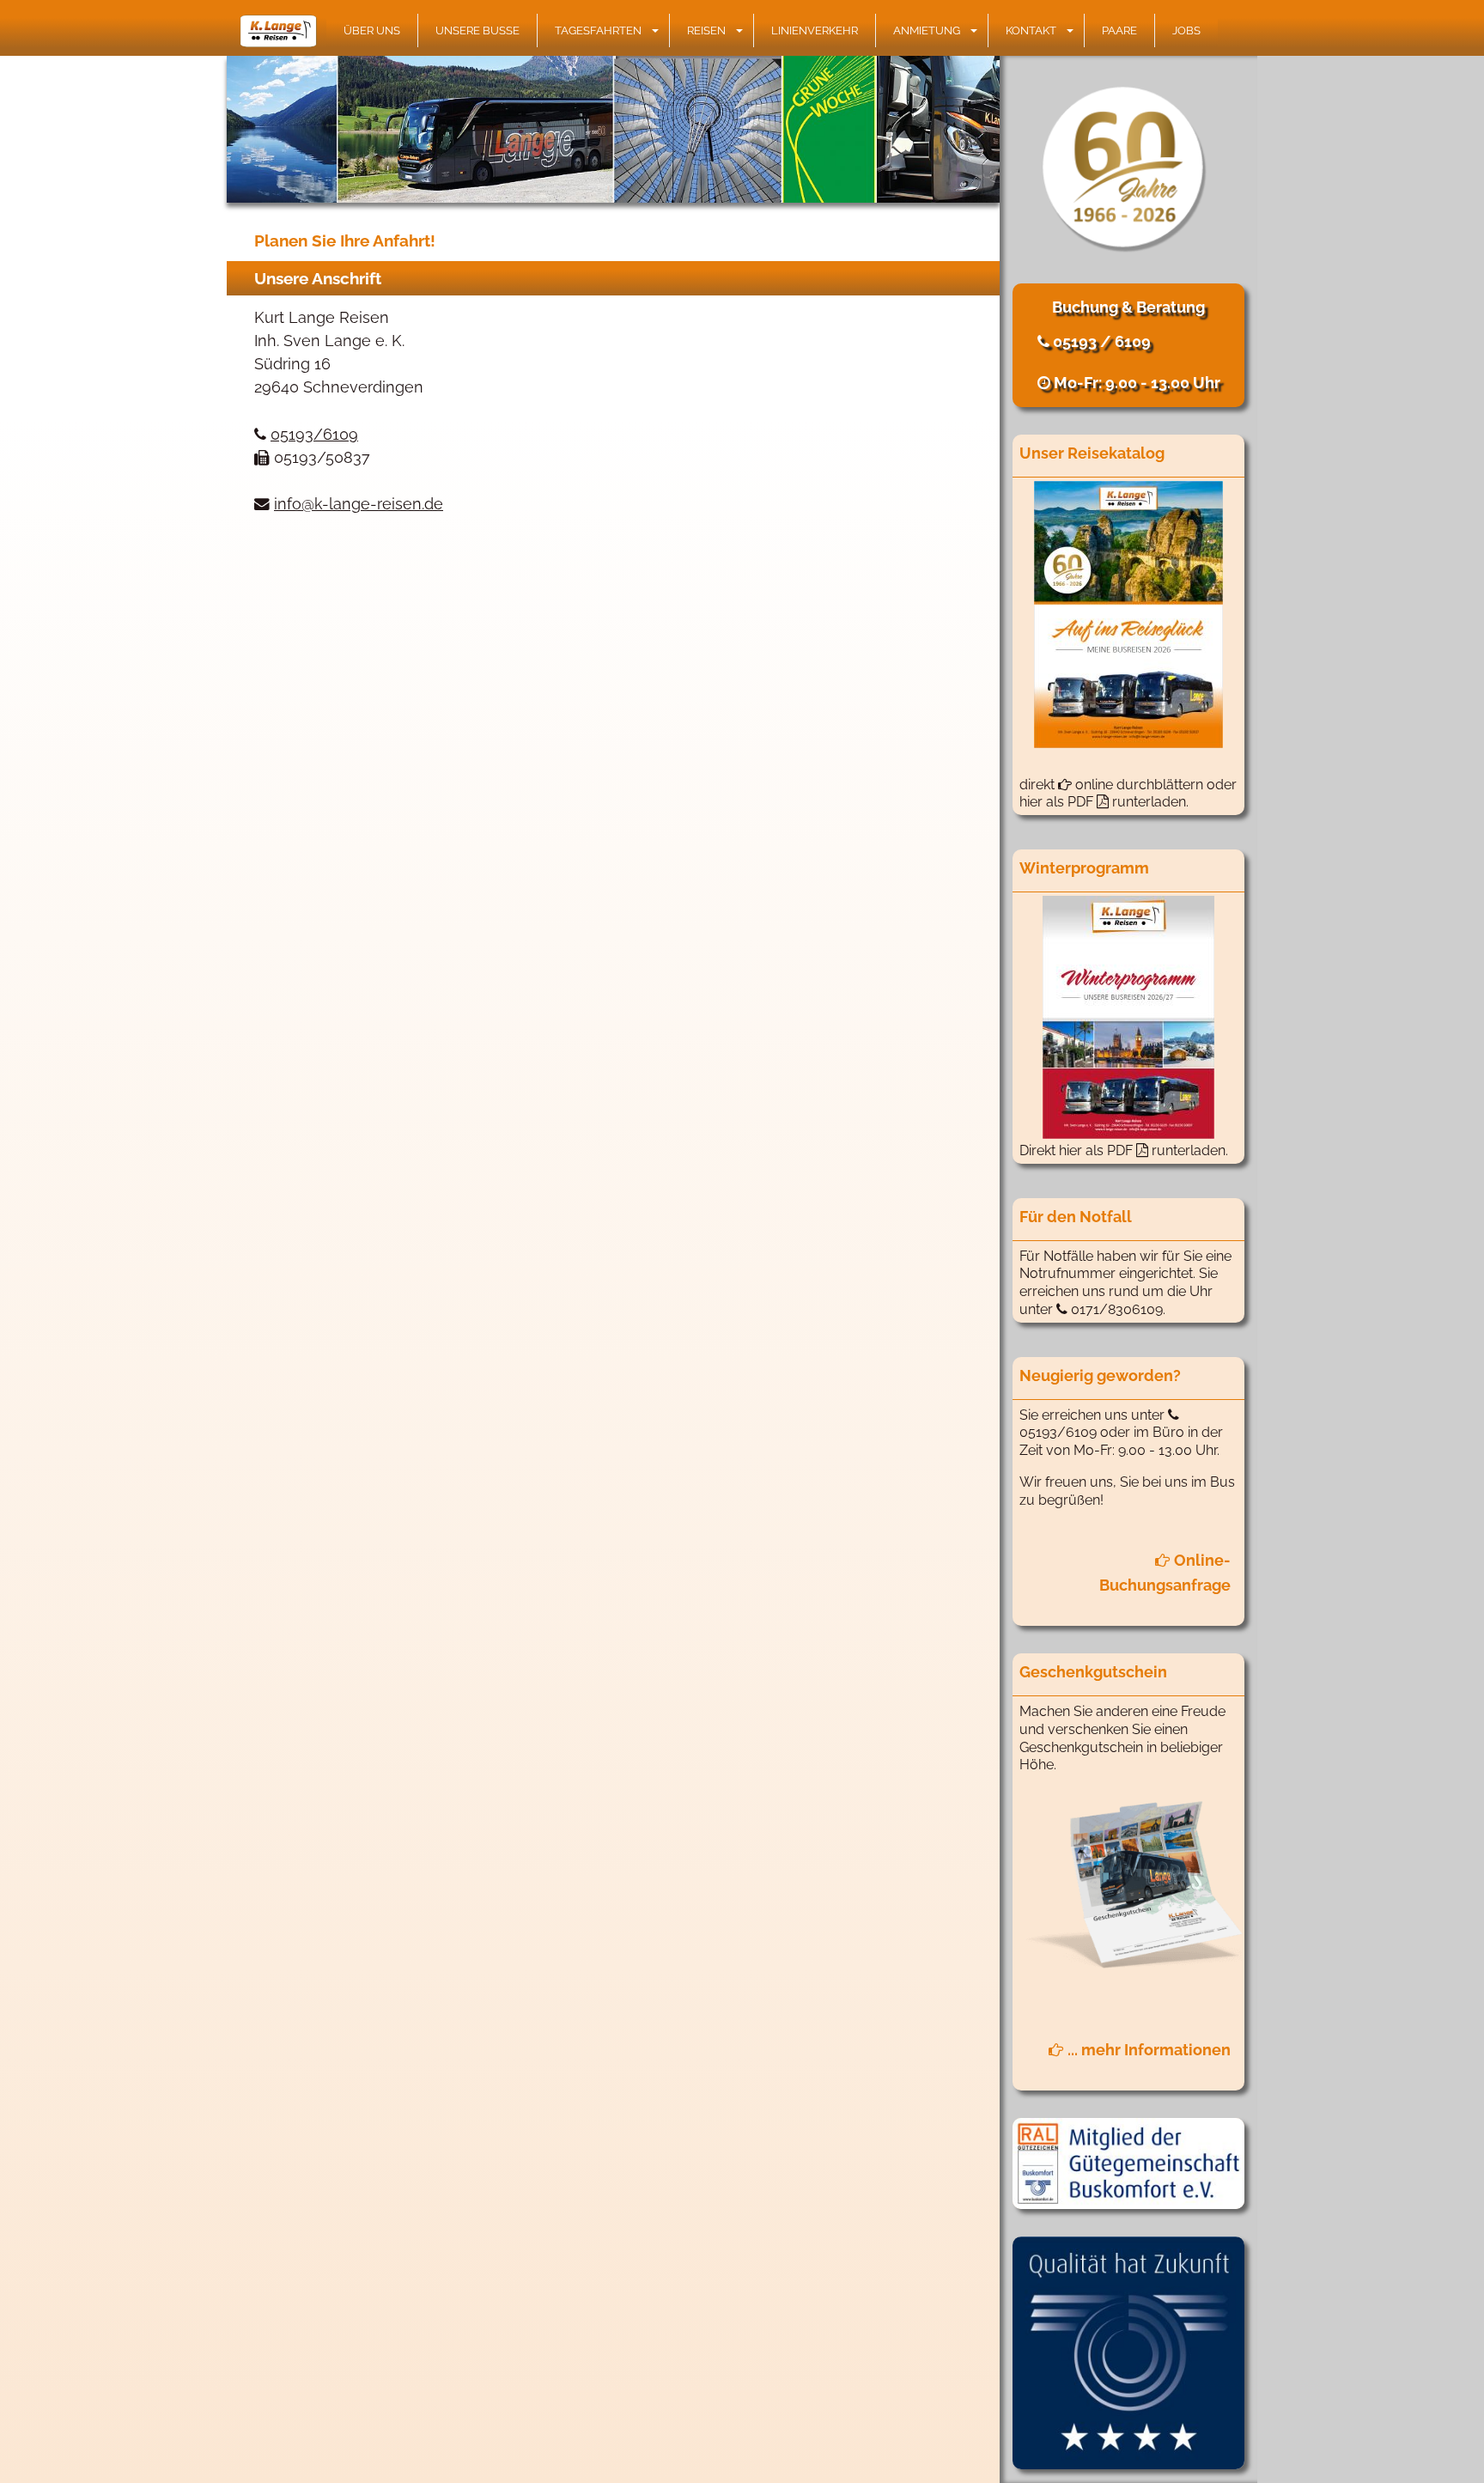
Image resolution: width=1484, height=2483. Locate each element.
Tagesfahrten (598, 30)
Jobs (1186, 30)
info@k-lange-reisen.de (359, 504)
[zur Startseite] (283, 31)
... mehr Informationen (1147, 2050)
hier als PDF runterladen (1142, 1150)
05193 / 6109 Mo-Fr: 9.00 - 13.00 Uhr (1135, 362)
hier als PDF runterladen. (1104, 802)
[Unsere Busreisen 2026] (1128, 615)
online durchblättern (1137, 785)
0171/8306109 (1115, 1309)
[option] (613, 129)
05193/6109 (314, 434)
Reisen (706, 30)
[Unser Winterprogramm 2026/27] (1128, 1017)
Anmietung (927, 30)
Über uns (372, 30)
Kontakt (1031, 30)
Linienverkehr (815, 30)
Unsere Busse (477, 30)
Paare (1119, 30)
